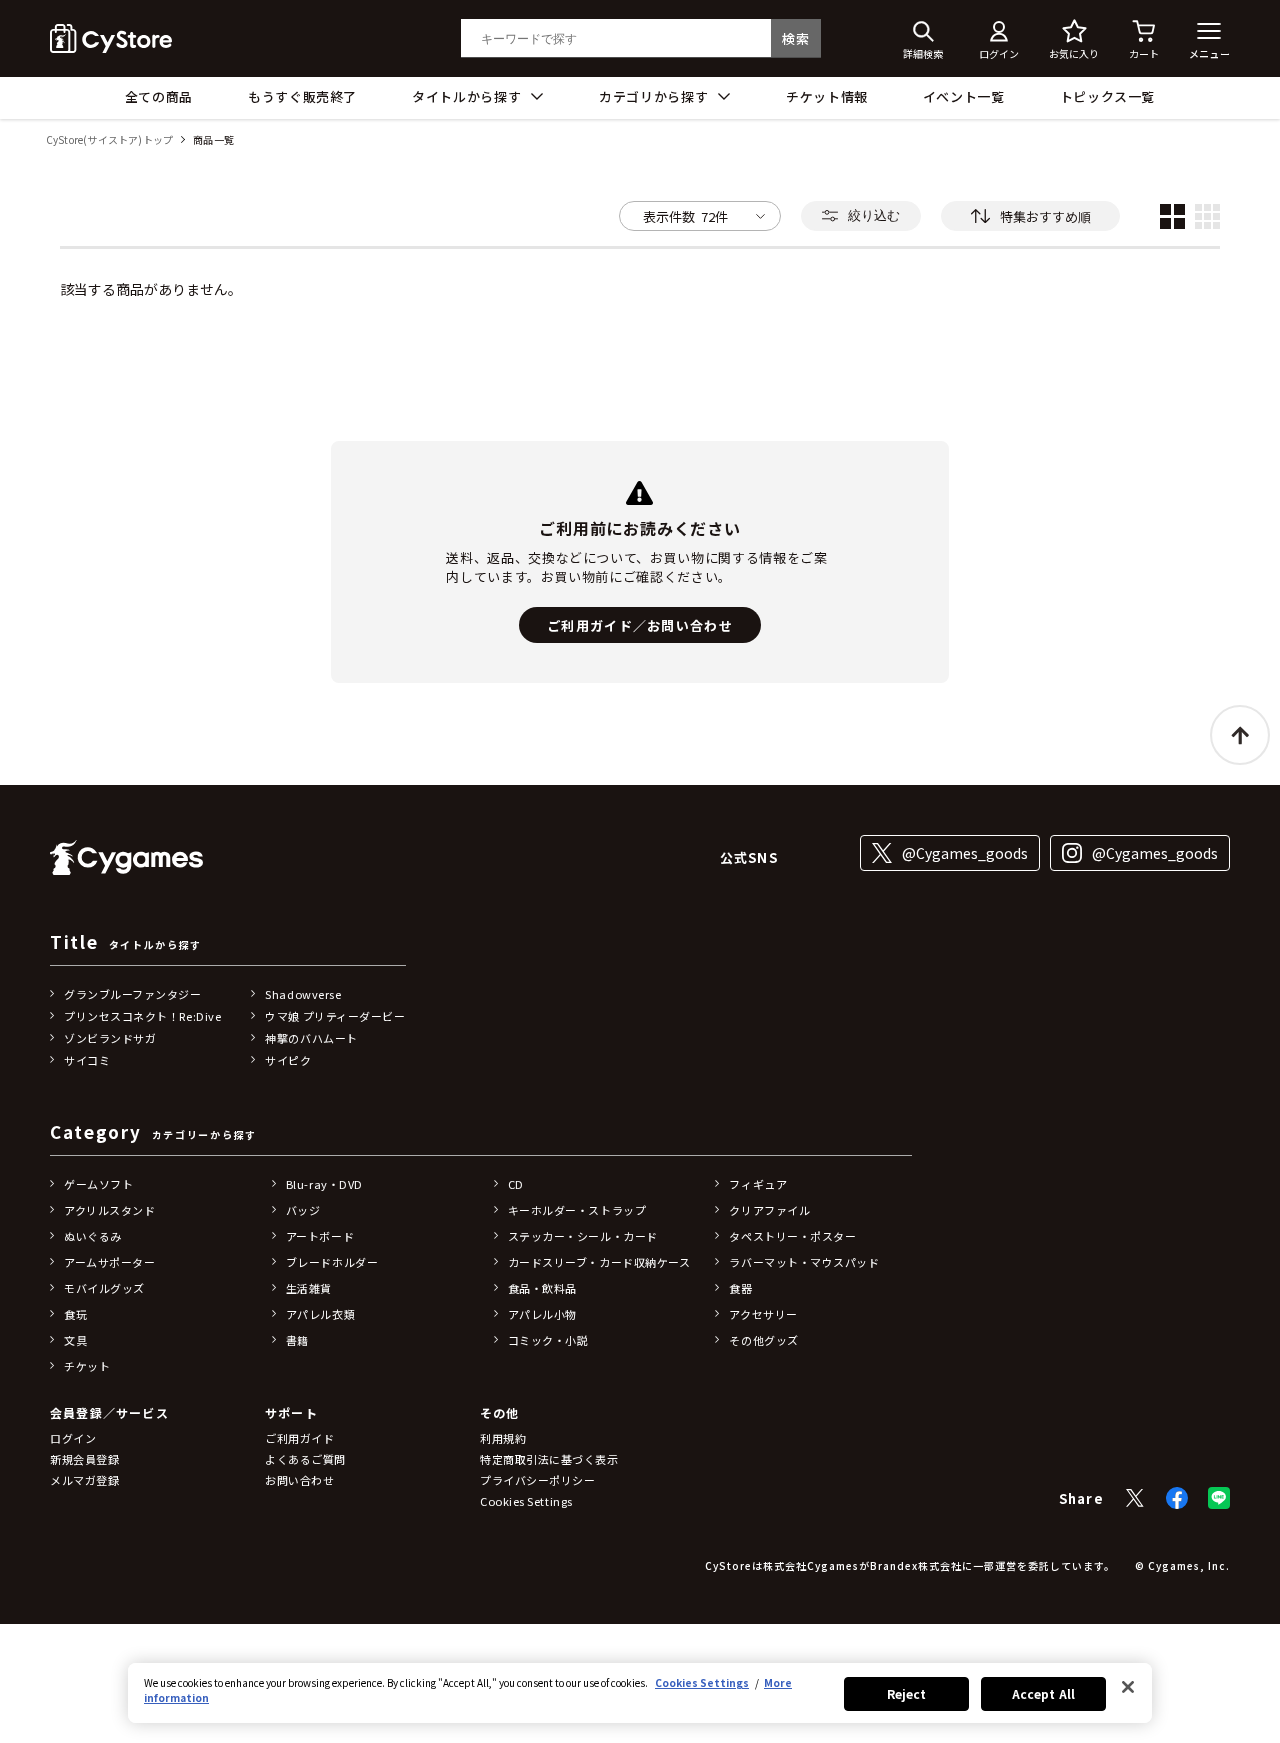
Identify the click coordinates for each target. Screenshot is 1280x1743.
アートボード (320, 1236)
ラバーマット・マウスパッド (804, 1262)
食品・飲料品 (542, 1288)
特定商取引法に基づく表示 (549, 1459)
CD (516, 1184)
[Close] (1128, 1687)
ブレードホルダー (332, 1262)
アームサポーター (109, 1262)
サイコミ (87, 1060)
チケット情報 (827, 96)
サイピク (288, 1060)
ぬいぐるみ (93, 1236)
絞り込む (874, 215)
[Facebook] (1177, 1498)
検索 (795, 38)
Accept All (1043, 1693)
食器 (740, 1288)
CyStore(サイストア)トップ (109, 140)
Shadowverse (303, 994)
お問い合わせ (299, 1480)
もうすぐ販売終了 (302, 96)
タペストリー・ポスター (792, 1236)
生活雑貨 (309, 1288)
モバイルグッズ (104, 1288)
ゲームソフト (98, 1184)
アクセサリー (763, 1314)
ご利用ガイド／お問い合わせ (640, 625)
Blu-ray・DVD (324, 1184)
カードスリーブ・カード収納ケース (599, 1262)
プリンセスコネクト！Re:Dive (142, 1016)
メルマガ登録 (84, 1480)
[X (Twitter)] (1135, 1498)
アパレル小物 (542, 1314)
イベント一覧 (964, 96)
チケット (87, 1366)
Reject (907, 1693)
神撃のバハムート (311, 1038)
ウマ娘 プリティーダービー (335, 1016)
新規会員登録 (84, 1459)
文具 (75, 1340)
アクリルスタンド (109, 1210)
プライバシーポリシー (538, 1480)
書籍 (297, 1340)
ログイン (73, 1438)
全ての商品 (159, 96)
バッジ (303, 1210)
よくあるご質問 (305, 1459)
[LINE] (1219, 1498)
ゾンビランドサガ (110, 1038)
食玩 (75, 1314)
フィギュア (758, 1184)
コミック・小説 (548, 1340)
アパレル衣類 (320, 1314)
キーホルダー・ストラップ (577, 1210)
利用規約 (503, 1438)
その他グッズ (763, 1340)
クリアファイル (769, 1210)
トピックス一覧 (1108, 96)
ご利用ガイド (299, 1438)
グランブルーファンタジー (133, 994)
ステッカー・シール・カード (583, 1236)
